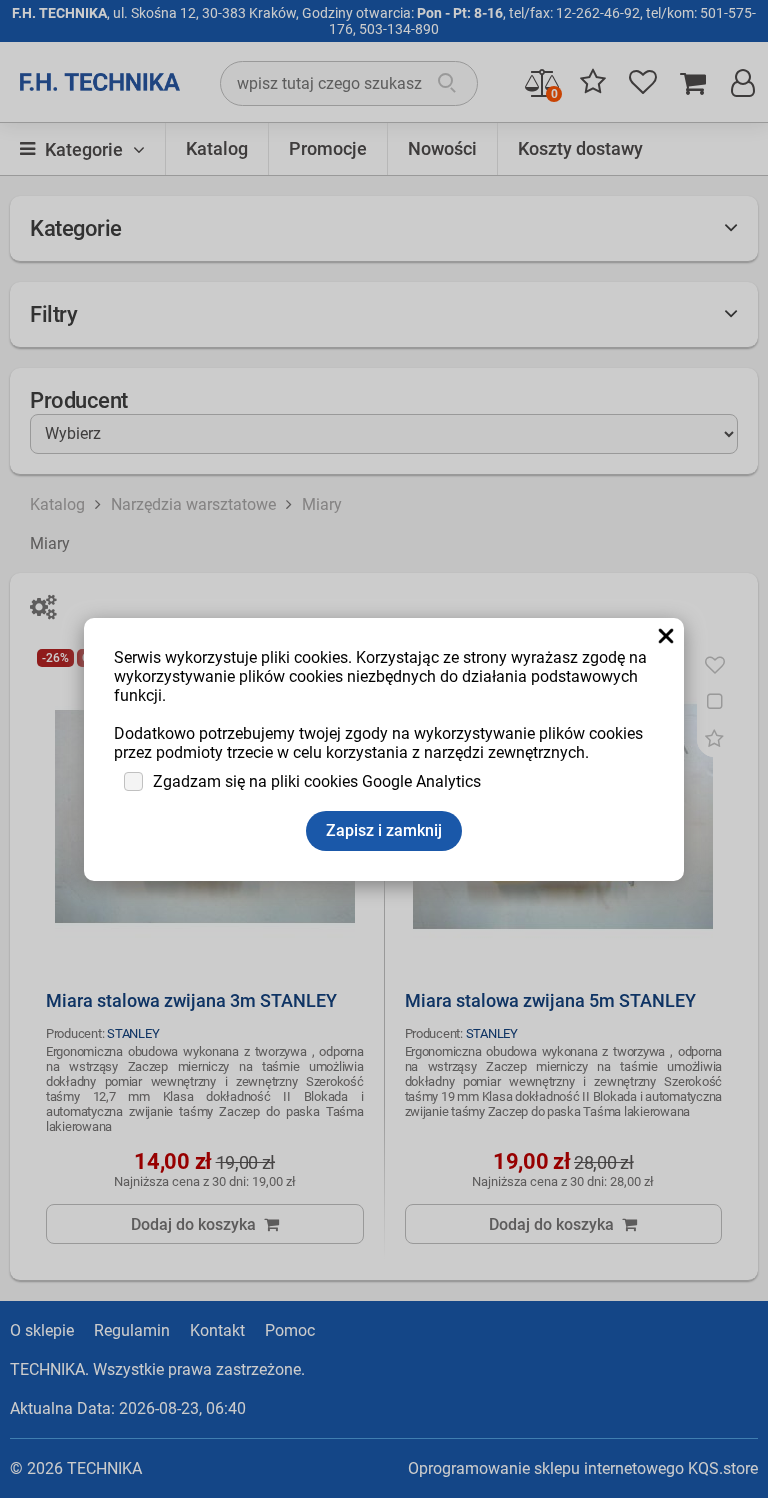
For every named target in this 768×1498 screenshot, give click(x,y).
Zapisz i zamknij (384, 830)
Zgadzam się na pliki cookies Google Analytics (317, 781)
